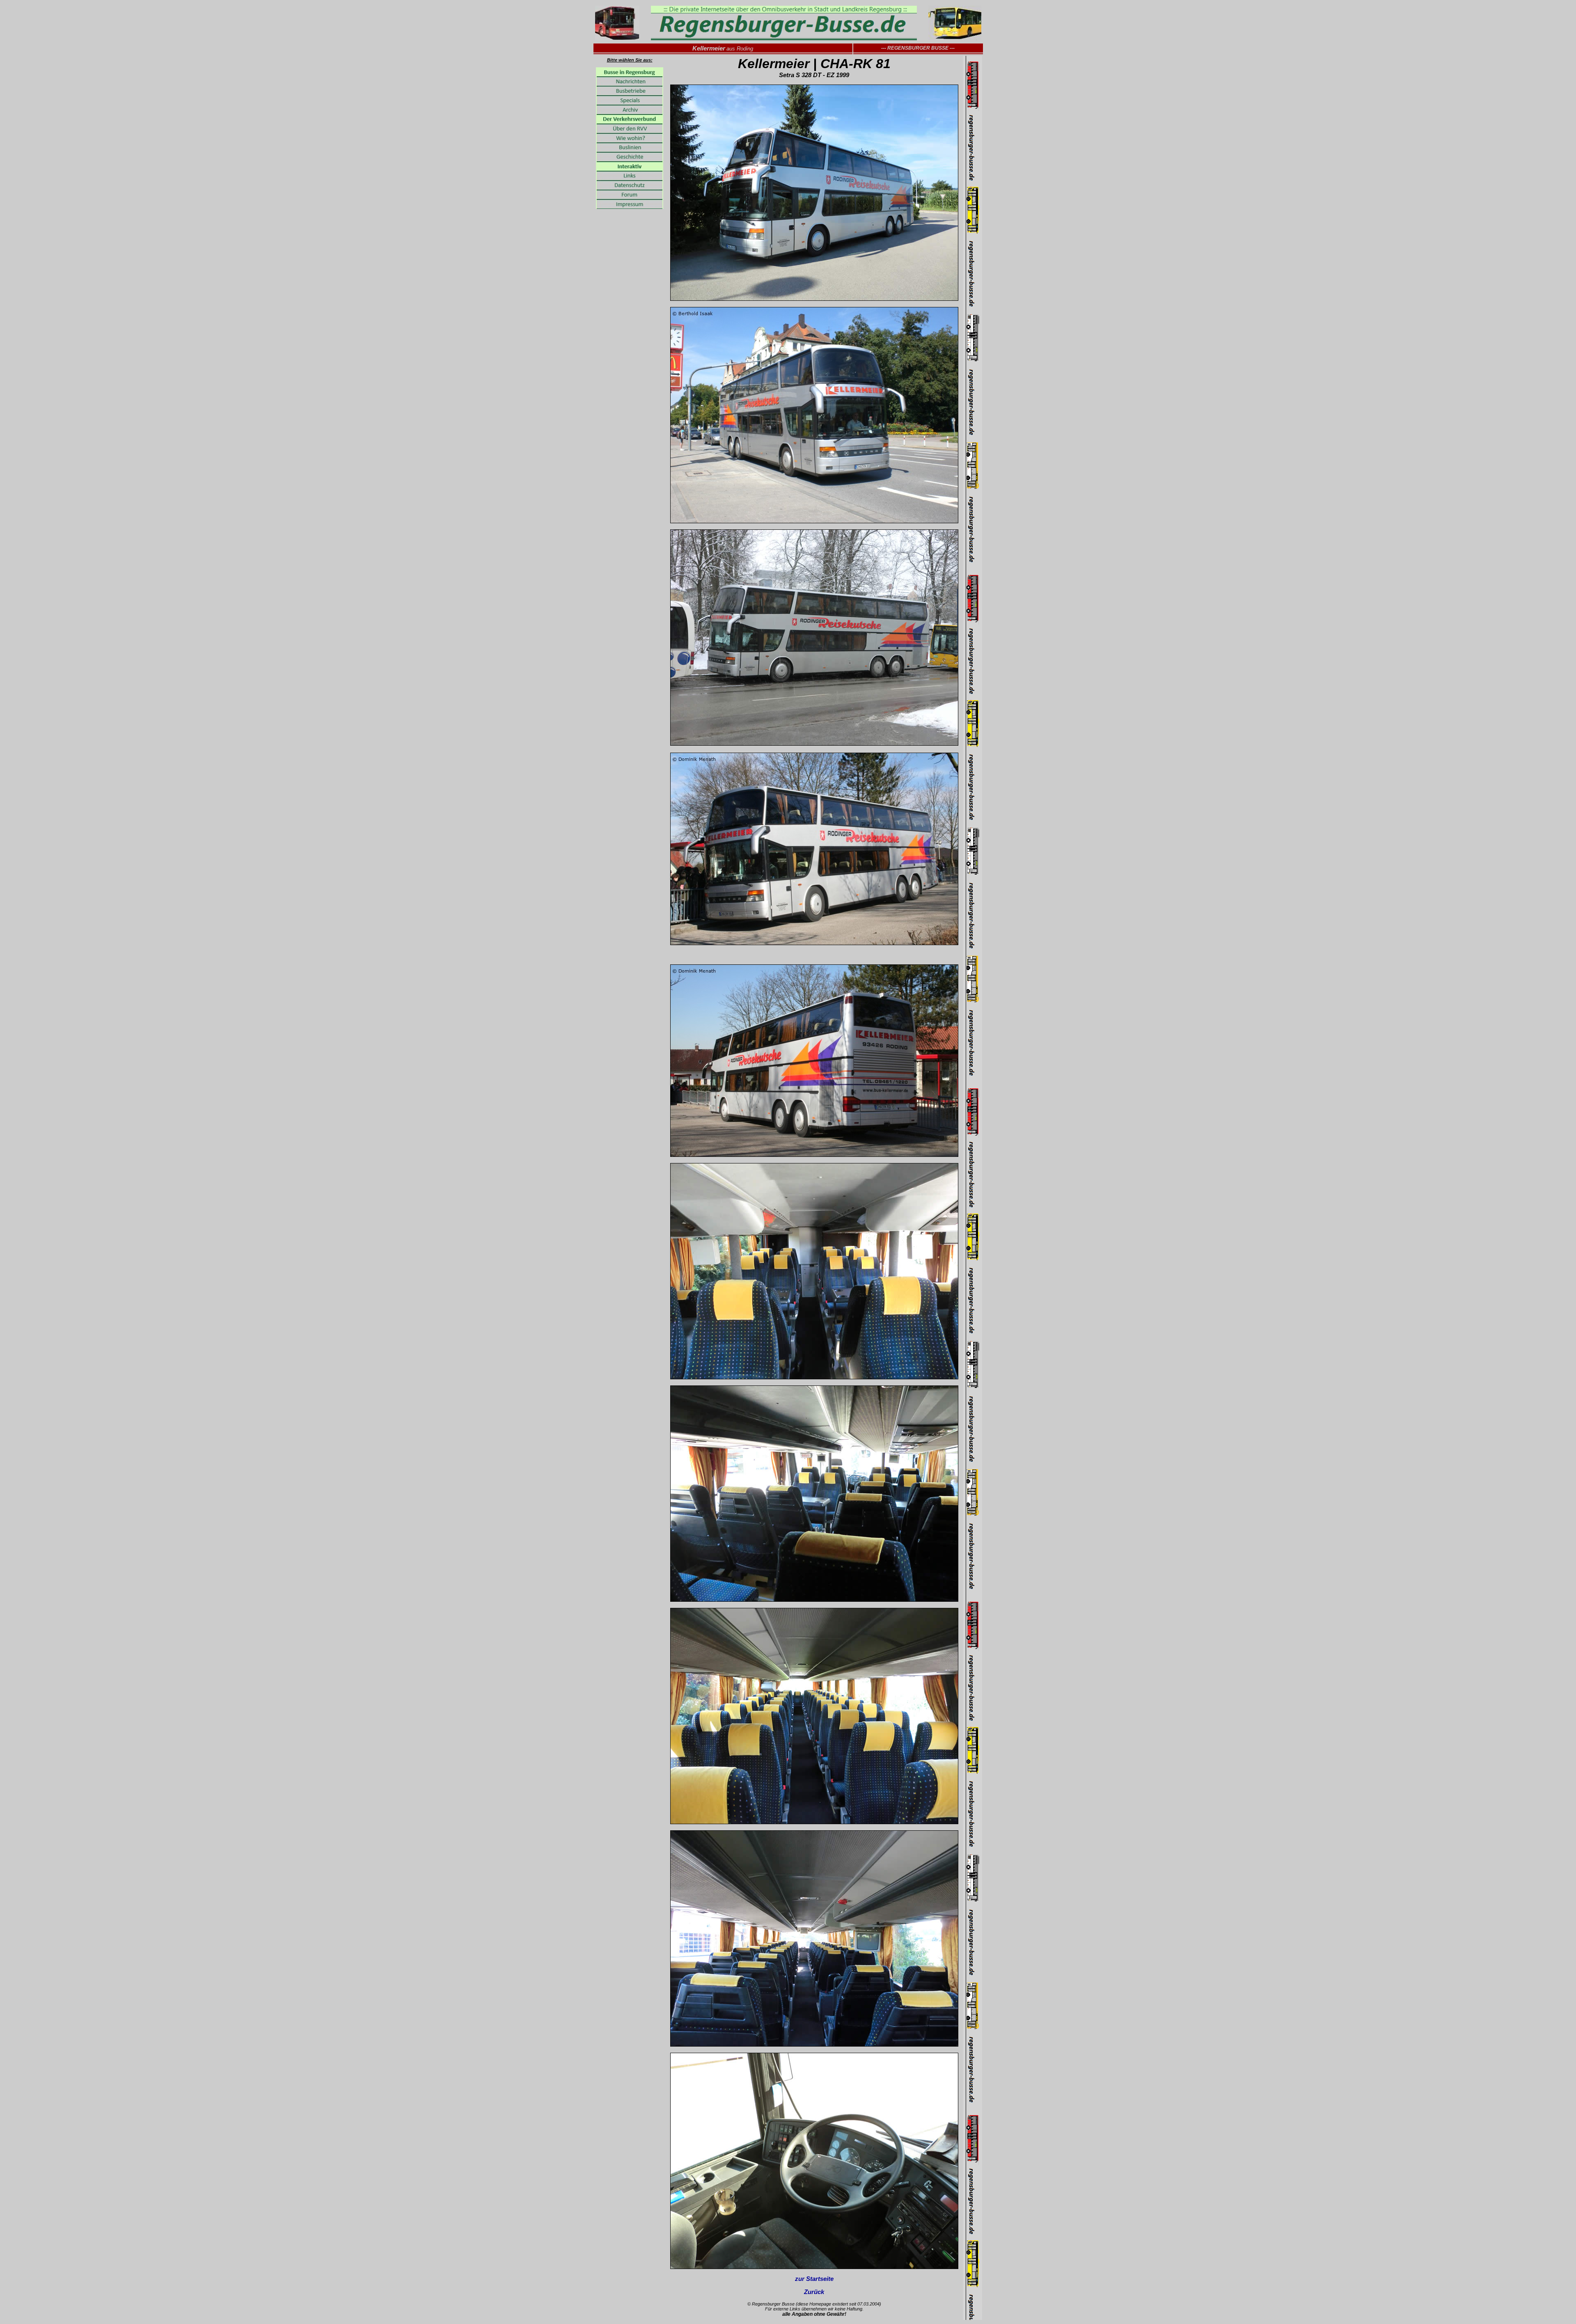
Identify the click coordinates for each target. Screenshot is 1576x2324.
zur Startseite (814, 2279)
